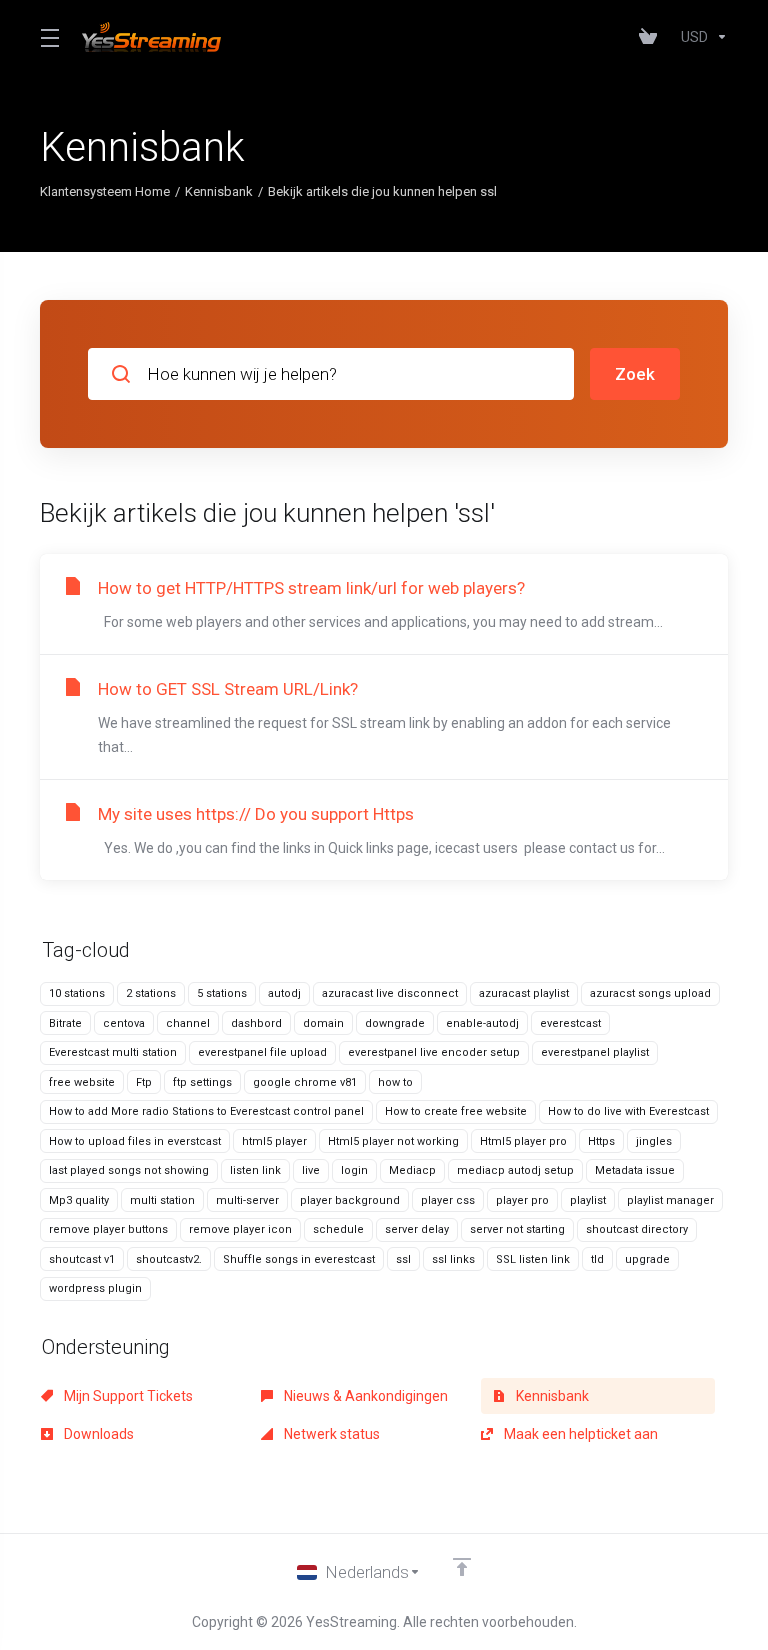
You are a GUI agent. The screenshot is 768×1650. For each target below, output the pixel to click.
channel (188, 1023)
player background (350, 1200)
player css (448, 1200)
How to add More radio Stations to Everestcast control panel (206, 1111)
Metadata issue (635, 1170)
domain (323, 1023)
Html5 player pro (523, 1141)
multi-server (247, 1200)
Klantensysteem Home (105, 191)
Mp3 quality (79, 1200)
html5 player (274, 1141)
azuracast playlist (524, 993)
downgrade (395, 1023)
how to (395, 1082)
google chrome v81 (305, 1082)
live (311, 1170)
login (354, 1170)
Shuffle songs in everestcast (299, 1259)
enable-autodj (482, 1023)
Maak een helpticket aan (579, 1434)
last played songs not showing (129, 1170)
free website (82, 1082)
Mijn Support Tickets (127, 1396)
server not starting (517, 1229)
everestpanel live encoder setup (434, 1052)
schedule (338, 1229)
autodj (284, 993)
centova (124, 1023)
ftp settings (202, 1082)
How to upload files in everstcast (135, 1141)
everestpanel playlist (595, 1052)
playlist (588, 1200)
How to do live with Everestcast (628, 1111)
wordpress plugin (95, 1288)
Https (601, 1141)
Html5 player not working (393, 1141)
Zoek (635, 374)
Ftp (144, 1082)
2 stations (151, 993)
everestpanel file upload (262, 1052)
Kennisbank (219, 191)
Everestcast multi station (113, 1052)
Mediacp (412, 1170)
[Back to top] (462, 1567)
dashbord (256, 1023)
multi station (162, 1200)
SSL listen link (533, 1259)
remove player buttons (108, 1229)
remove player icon (240, 1229)
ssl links (453, 1259)
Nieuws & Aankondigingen (364, 1396)
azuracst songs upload (650, 993)
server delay (417, 1229)
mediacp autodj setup (515, 1170)
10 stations (77, 993)
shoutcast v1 (82, 1259)
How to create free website (456, 1111)
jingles (654, 1141)
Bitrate (65, 1023)
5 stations (222, 993)
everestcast (570, 1023)
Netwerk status (330, 1434)
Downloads (97, 1434)
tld (597, 1259)
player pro (522, 1200)
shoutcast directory (637, 1229)
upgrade (647, 1259)
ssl (403, 1259)
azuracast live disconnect (390, 993)
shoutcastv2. (169, 1259)
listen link (255, 1170)
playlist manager (670, 1200)
